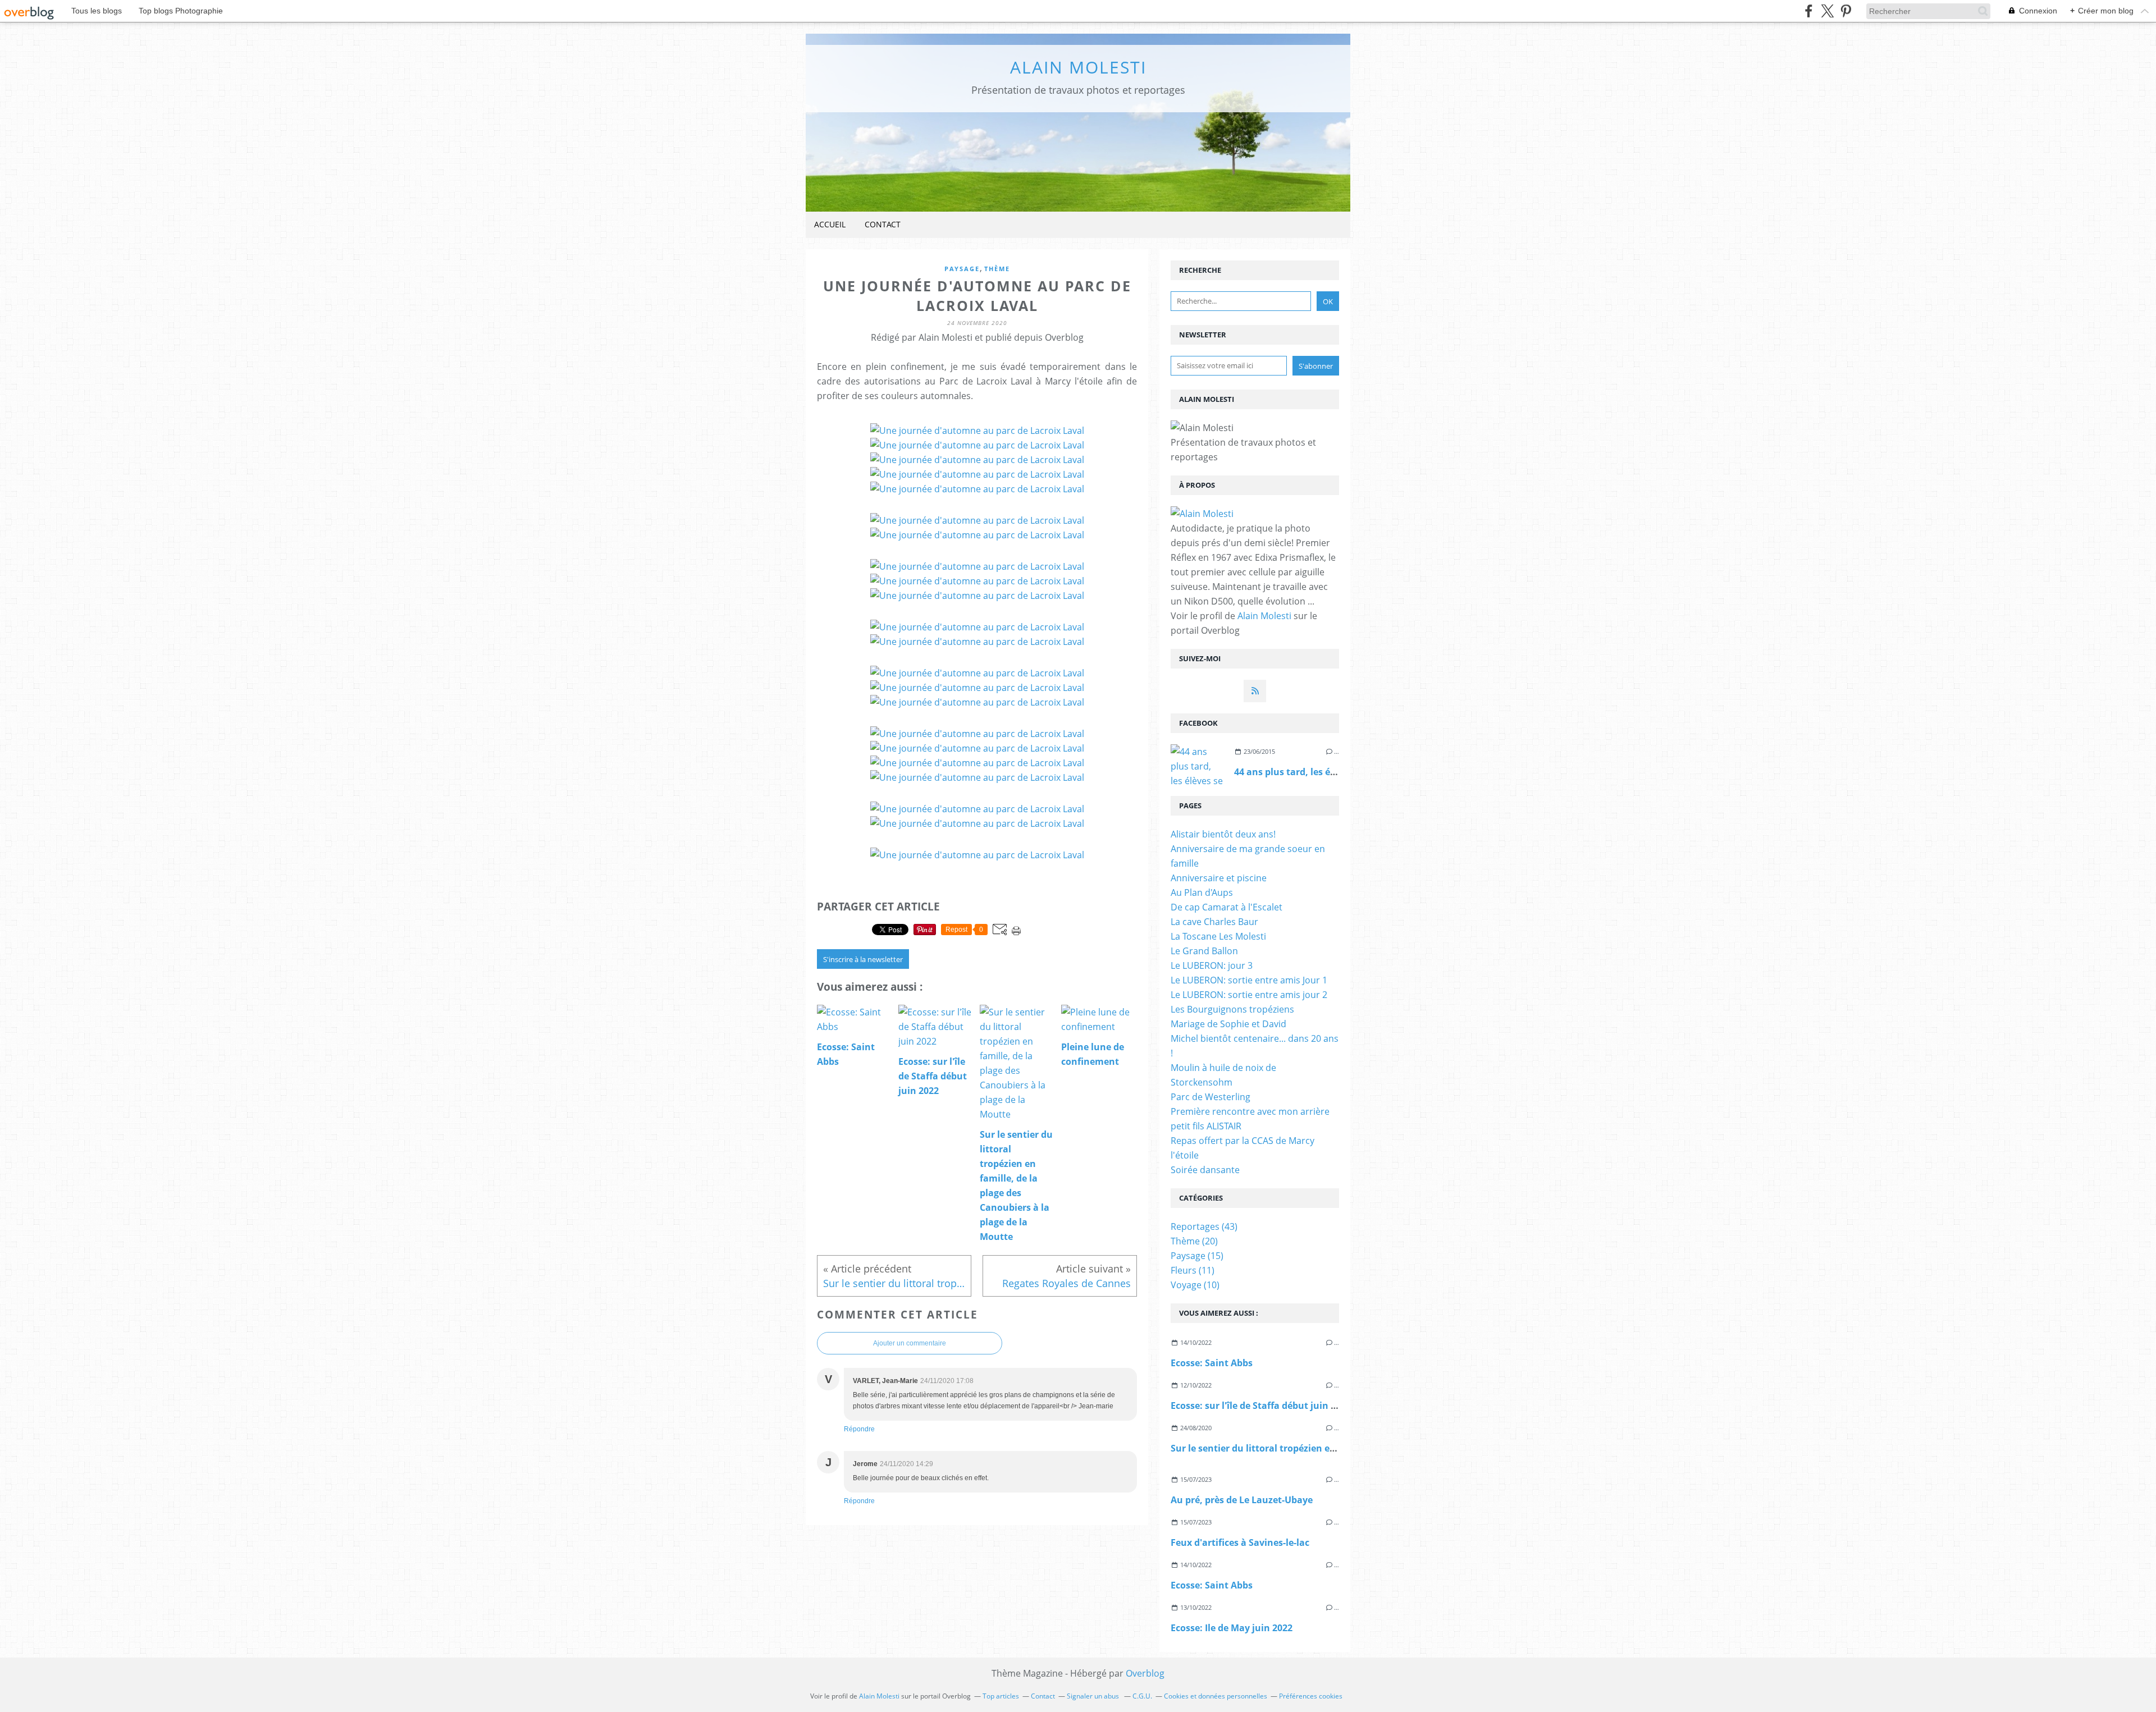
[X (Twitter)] (1827, 11)
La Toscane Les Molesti (1218, 936)
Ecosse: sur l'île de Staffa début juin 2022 (1261, 1406)
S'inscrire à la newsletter (863, 959)
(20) (1194, 1241)
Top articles (1001, 1696)
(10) (1195, 1285)
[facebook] (1809, 11)
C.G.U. (1142, 1696)
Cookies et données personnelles (1216, 1696)
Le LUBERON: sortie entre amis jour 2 (1249, 995)
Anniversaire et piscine (1219, 878)
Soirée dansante (1205, 1170)
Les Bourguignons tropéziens (1232, 1009)
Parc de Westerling (1211, 1097)
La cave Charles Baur (1214, 922)
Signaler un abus (1094, 1696)
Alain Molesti (1078, 67)
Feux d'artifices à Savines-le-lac (1240, 1542)
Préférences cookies (1311, 1696)
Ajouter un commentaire (910, 1343)
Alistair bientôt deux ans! (1223, 834)
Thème (997, 269)
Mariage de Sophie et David (1228, 1024)
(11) (1193, 1270)
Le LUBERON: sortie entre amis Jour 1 (1249, 980)
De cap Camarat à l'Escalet (1227, 907)
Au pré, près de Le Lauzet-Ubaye (1242, 1500)
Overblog (1145, 1673)
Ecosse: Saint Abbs (1212, 1363)
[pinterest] (1846, 11)
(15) (1197, 1256)
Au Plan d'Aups (1202, 892)
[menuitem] (830, 225)
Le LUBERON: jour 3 (1212, 965)
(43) (1204, 1226)
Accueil (830, 224)
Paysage (962, 269)
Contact (883, 224)
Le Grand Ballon (1204, 951)
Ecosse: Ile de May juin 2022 (1232, 1628)
